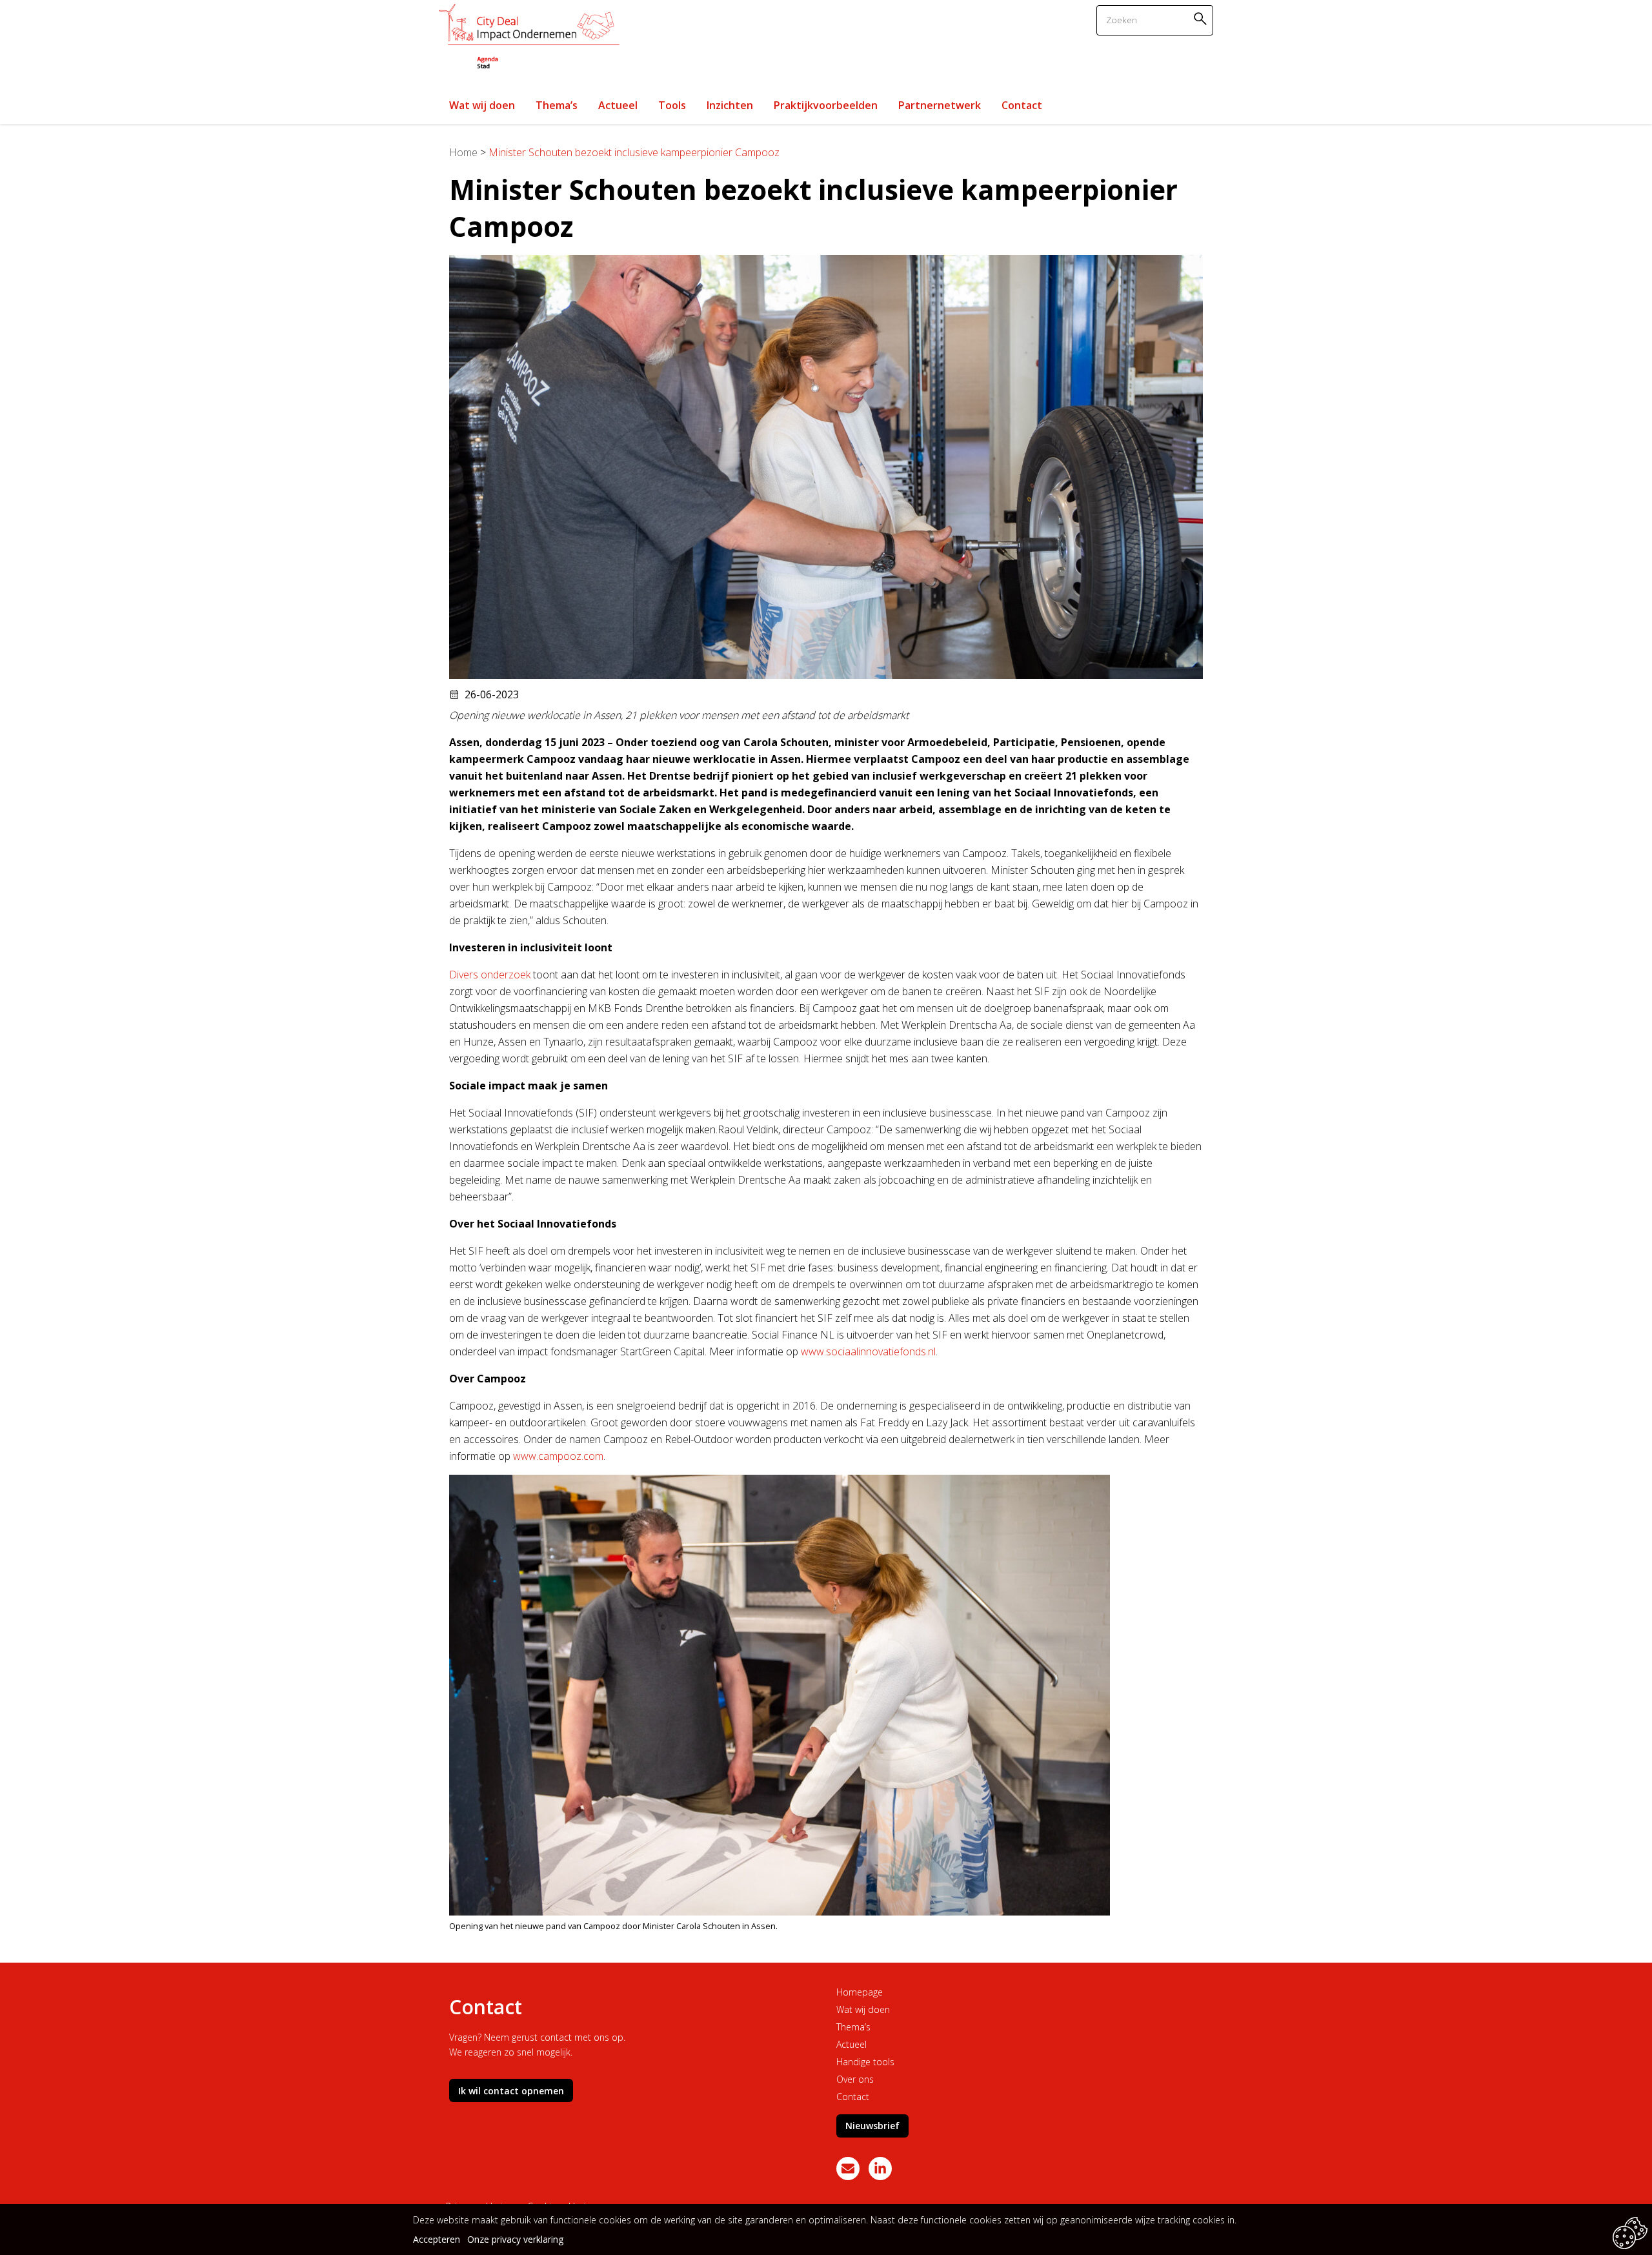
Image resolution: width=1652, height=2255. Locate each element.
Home (463, 152)
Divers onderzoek (490, 975)
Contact (853, 2097)
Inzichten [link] (730, 105)
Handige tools (865, 2062)
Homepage (860, 1992)
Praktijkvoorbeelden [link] (826, 105)
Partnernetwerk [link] (940, 105)
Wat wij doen (863, 2009)
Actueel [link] (618, 105)
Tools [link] (672, 105)
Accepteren (437, 2239)
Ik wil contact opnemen (511, 2091)
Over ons (855, 2079)
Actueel (851, 2044)
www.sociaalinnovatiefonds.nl (868, 1351)
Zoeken (1202, 18)
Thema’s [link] (557, 105)
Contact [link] (1022, 105)
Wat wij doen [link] (482, 105)
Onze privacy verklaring (515, 2239)
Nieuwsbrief (872, 2126)
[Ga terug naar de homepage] (529, 38)
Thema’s (853, 2027)
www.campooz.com (558, 1456)
